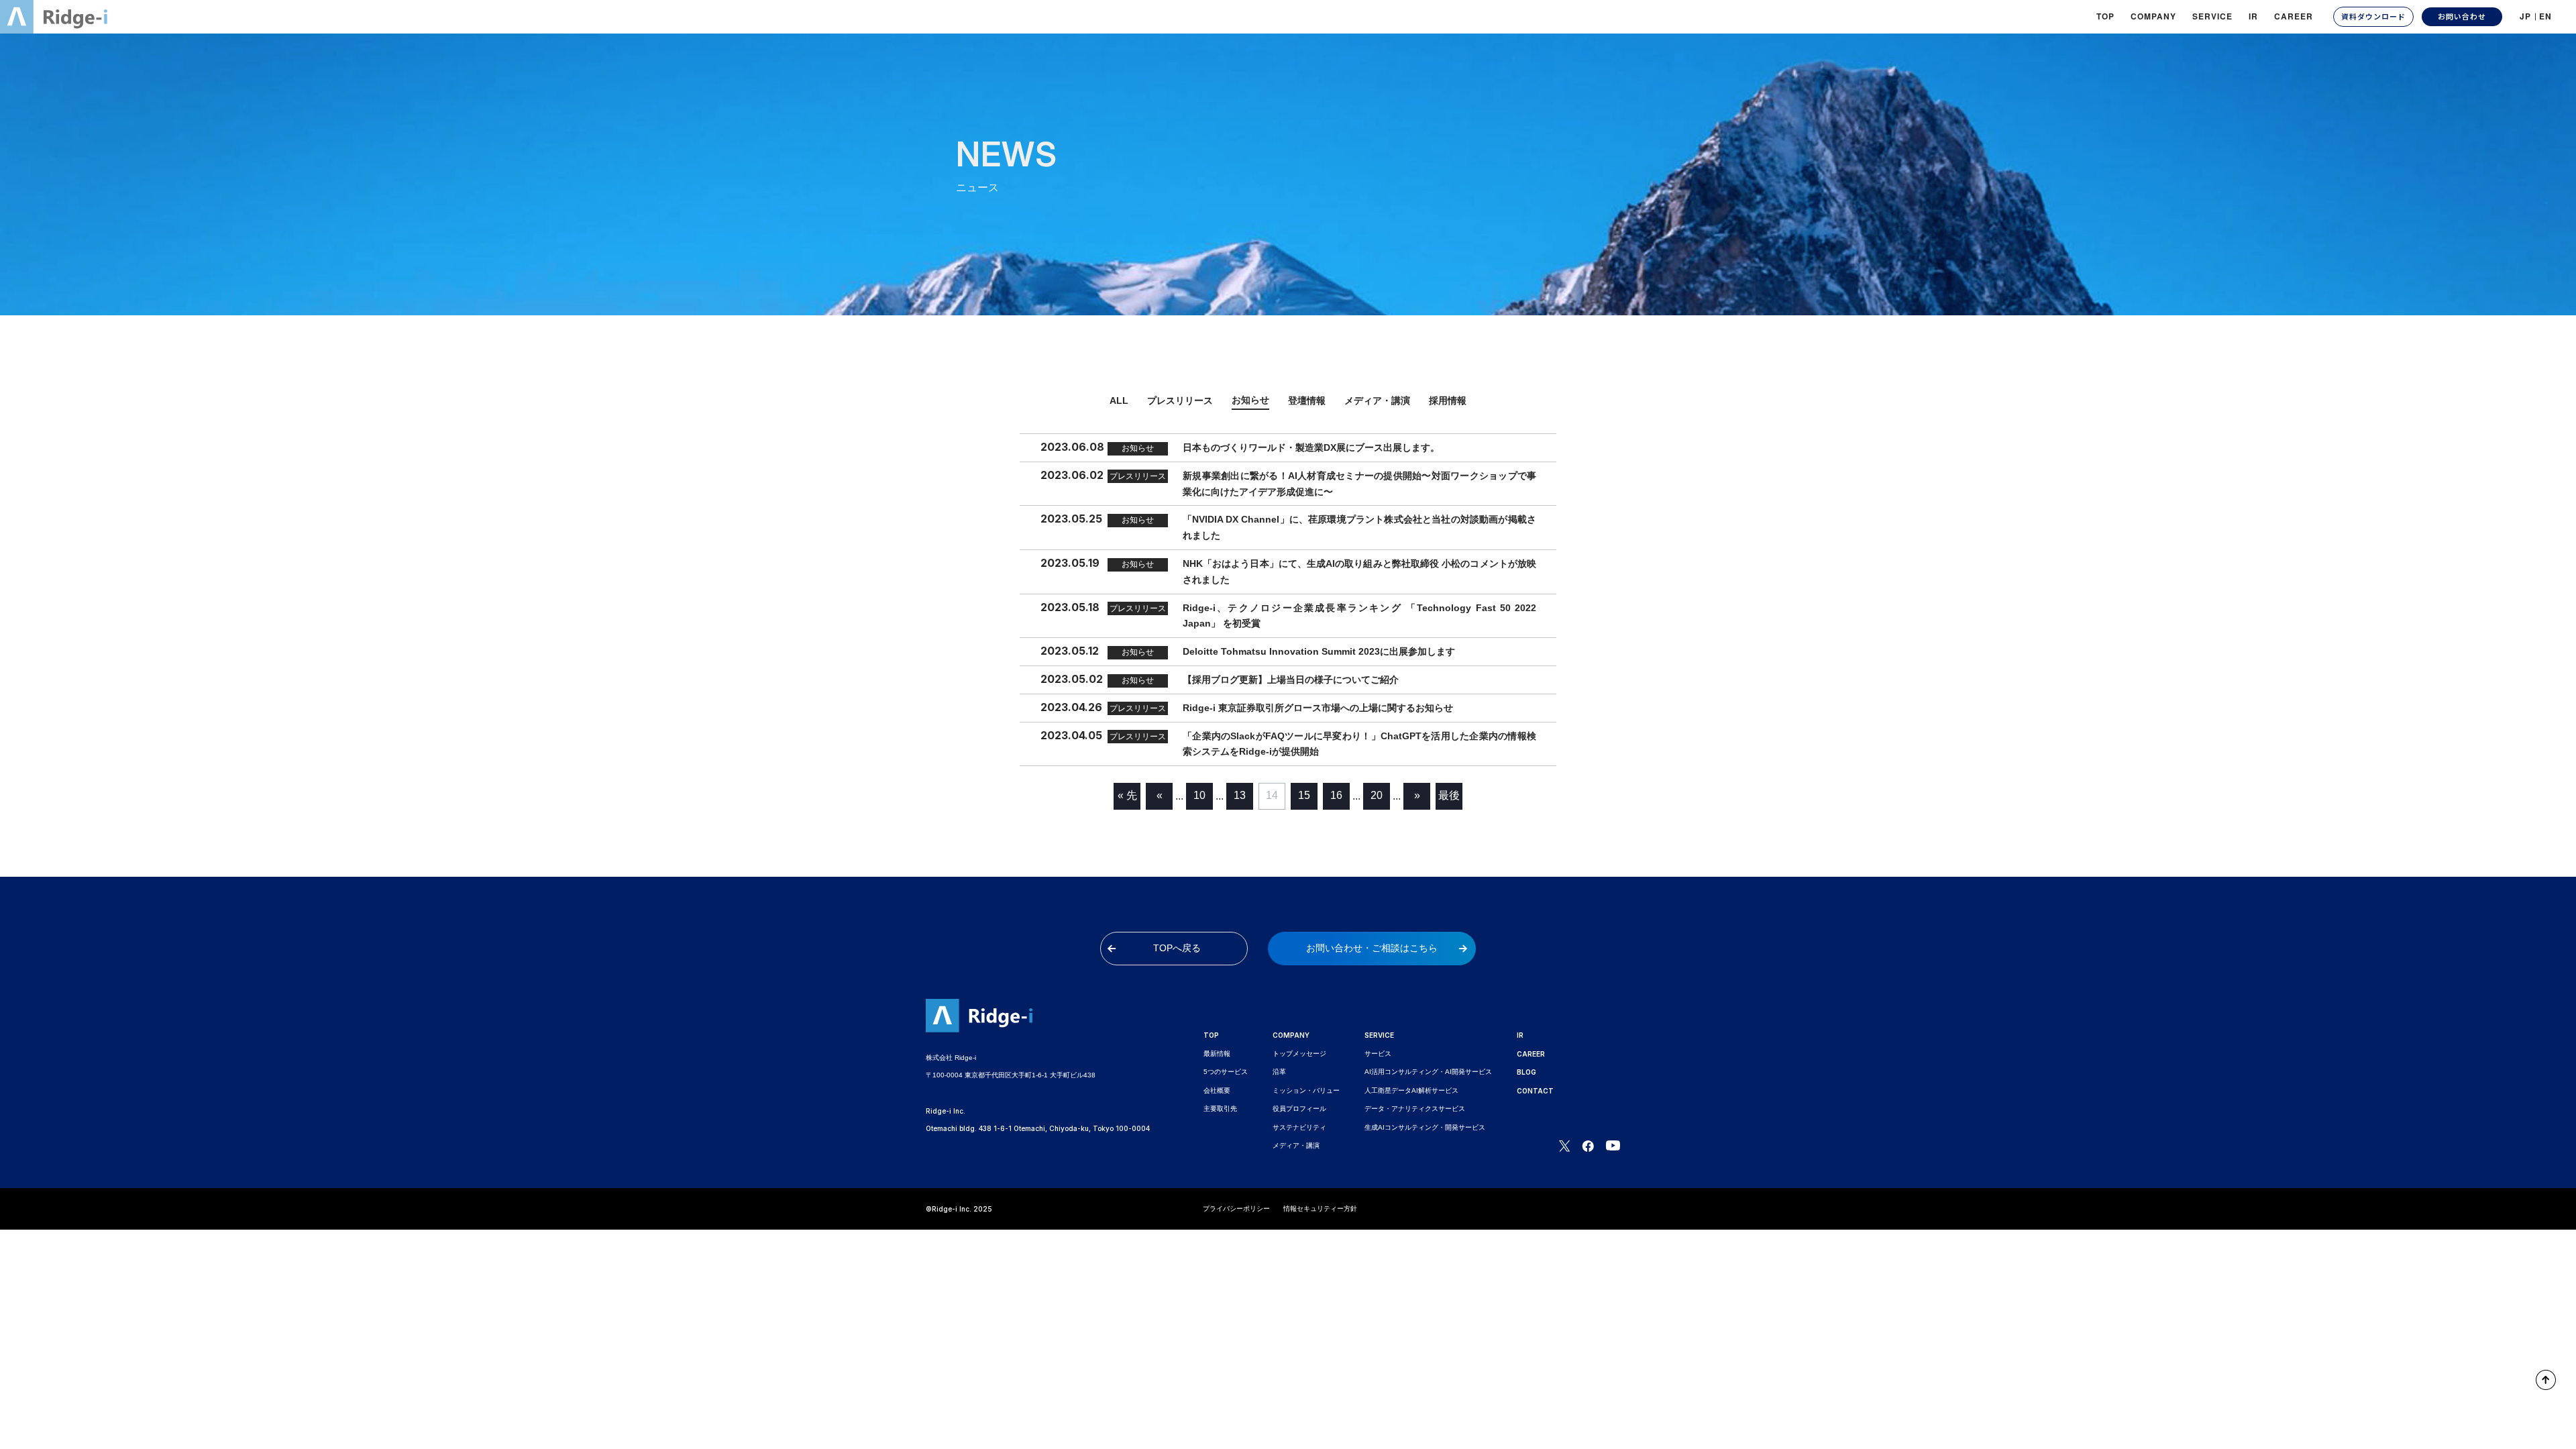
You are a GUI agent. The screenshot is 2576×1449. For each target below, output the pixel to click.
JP (2525, 16)
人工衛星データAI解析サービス (1411, 1090)
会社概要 (1217, 1090)
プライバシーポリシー (1236, 1209)
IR (2253, 16)
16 (1336, 795)
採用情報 (1448, 400)
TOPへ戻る (1177, 948)
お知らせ (1250, 400)
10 (1199, 795)
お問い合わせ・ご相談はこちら (1372, 948)
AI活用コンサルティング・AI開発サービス (1428, 1072)
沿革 (1279, 1072)
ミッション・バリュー (1306, 1090)
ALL (1119, 400)
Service (2212, 16)
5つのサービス (1226, 1072)
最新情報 (1217, 1054)
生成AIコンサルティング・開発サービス (1425, 1127)
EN (2545, 16)
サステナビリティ (1299, 1127)
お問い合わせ (2462, 16)
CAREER (2294, 16)
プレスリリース (1180, 400)
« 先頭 (1127, 800)
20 (1377, 795)
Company (2153, 16)
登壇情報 (1307, 400)
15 (1304, 795)
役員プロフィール (1299, 1109)
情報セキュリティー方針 (1320, 1209)
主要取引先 (1220, 1109)
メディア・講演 (1377, 400)
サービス (1378, 1054)
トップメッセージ (1299, 1054)
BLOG (1526, 1072)
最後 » (1449, 800)
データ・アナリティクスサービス (1415, 1109)
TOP (2105, 16)
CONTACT (1535, 1091)
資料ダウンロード (2373, 16)
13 (1240, 795)
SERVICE (1379, 1035)
